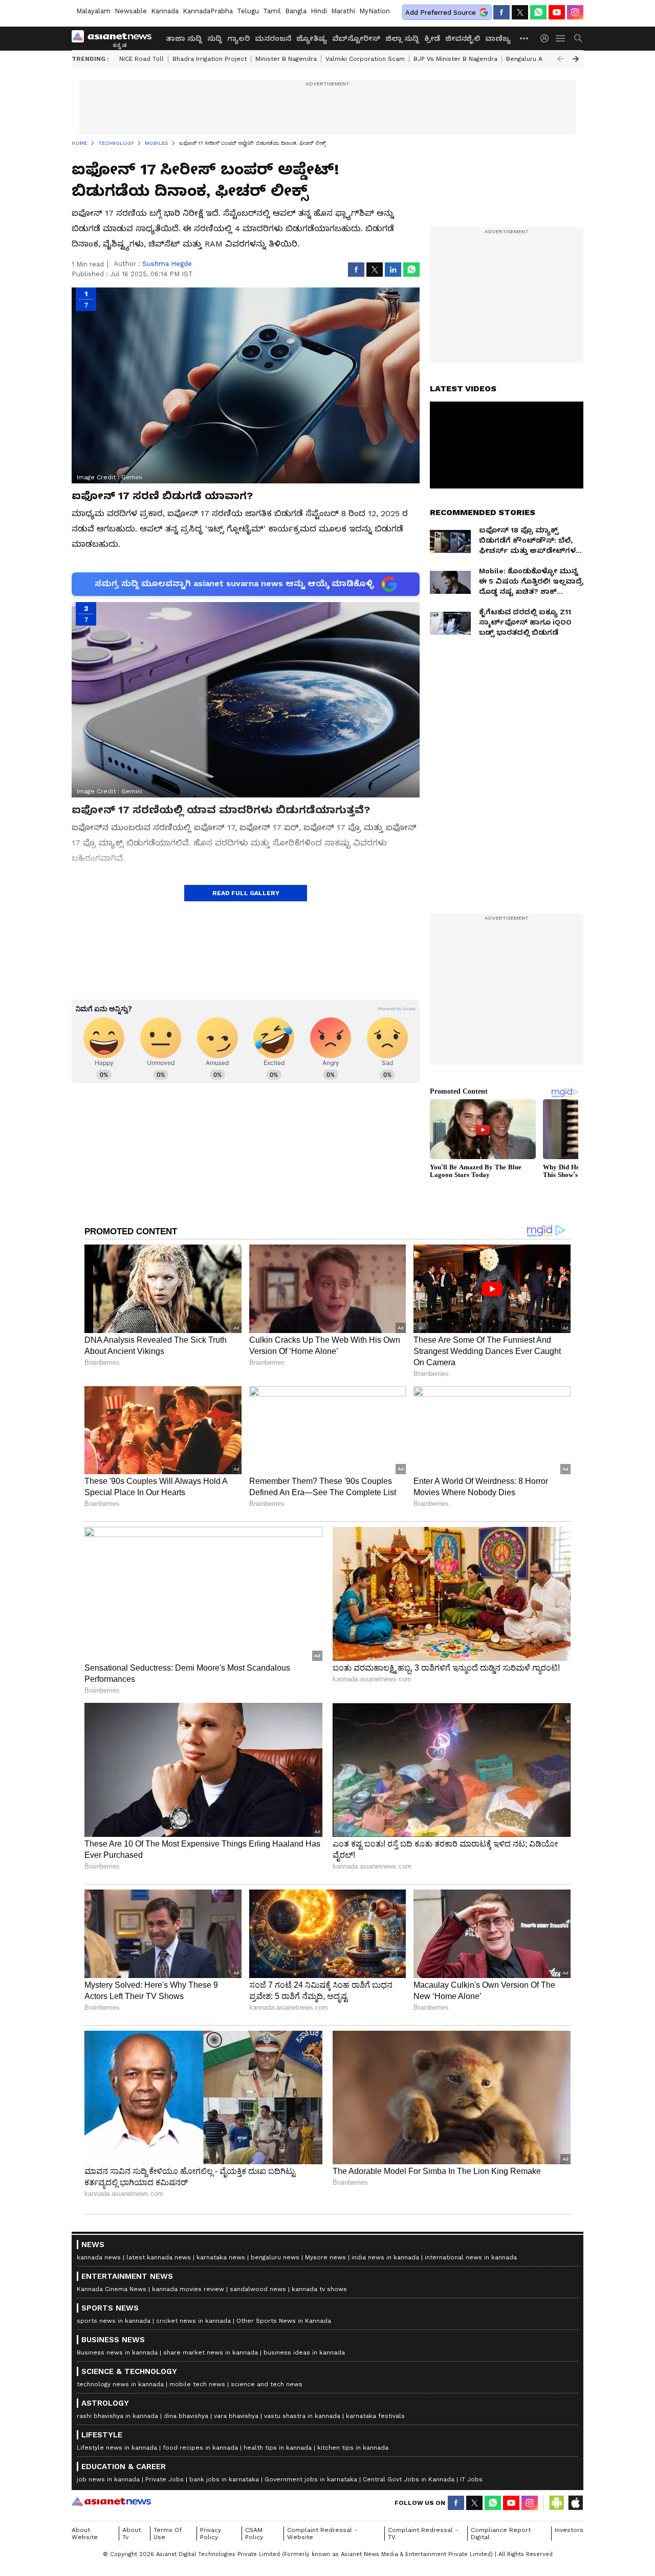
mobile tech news (197, 2384)
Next (576, 59)
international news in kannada (471, 2257)
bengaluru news (275, 2257)
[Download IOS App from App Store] (575, 2503)
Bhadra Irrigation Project (210, 59)
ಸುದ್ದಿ (215, 38)
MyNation (375, 11)
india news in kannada (385, 2257)
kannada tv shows (319, 2289)
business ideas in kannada (304, 2352)
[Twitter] (520, 12)
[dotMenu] (525, 38)
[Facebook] (501, 12)
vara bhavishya (236, 2416)
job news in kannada (108, 2479)
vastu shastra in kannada (302, 2416)
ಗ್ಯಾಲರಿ (238, 38)
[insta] (575, 12)
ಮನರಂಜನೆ (273, 38)
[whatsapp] (538, 12)
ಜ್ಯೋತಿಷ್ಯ (312, 38)
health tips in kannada (278, 2448)
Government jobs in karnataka (311, 2479)
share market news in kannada (211, 2352)
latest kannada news (159, 2257)
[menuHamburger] (561, 38)
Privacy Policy (211, 2534)
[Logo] (115, 38)
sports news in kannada (114, 2321)
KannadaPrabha (208, 11)
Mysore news (325, 2257)
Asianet (111, 2501)
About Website (85, 2534)
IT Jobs (471, 2479)
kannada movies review (188, 2289)
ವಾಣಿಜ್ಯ (498, 38)
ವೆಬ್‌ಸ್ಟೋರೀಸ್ (356, 38)
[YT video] (557, 12)
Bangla (296, 11)
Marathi (343, 11)
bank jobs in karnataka (224, 2479)
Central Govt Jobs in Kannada (409, 2479)
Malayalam (93, 11)
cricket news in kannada (193, 2321)
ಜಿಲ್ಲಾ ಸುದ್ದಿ (402, 38)
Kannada (165, 11)
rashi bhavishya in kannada (117, 2416)
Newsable (131, 11)
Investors (569, 2530)
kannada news (99, 2257)
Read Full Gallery (246, 893)
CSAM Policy (254, 2534)
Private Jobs (165, 2479)
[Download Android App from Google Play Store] (557, 2503)
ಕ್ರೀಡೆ (432, 38)
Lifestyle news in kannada (117, 2448)
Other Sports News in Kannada (284, 2321)
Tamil (272, 11)
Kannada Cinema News (112, 2289)
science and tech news (267, 2384)
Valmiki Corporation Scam (365, 59)
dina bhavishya (186, 2416)
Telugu (248, 11)
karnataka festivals (375, 2416)
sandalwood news (258, 2289)
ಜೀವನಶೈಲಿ (463, 38)
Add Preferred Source (441, 13)
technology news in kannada (120, 2384)
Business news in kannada (117, 2352)
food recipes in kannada (200, 2448)
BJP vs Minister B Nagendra (455, 59)
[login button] (547, 38)
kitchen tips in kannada (353, 2448)
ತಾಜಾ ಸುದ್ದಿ (184, 38)
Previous (560, 59)
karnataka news (221, 2257)
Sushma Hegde (167, 264)
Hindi (319, 11)
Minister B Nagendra (286, 59)
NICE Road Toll (141, 59)
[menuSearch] (578, 38)
